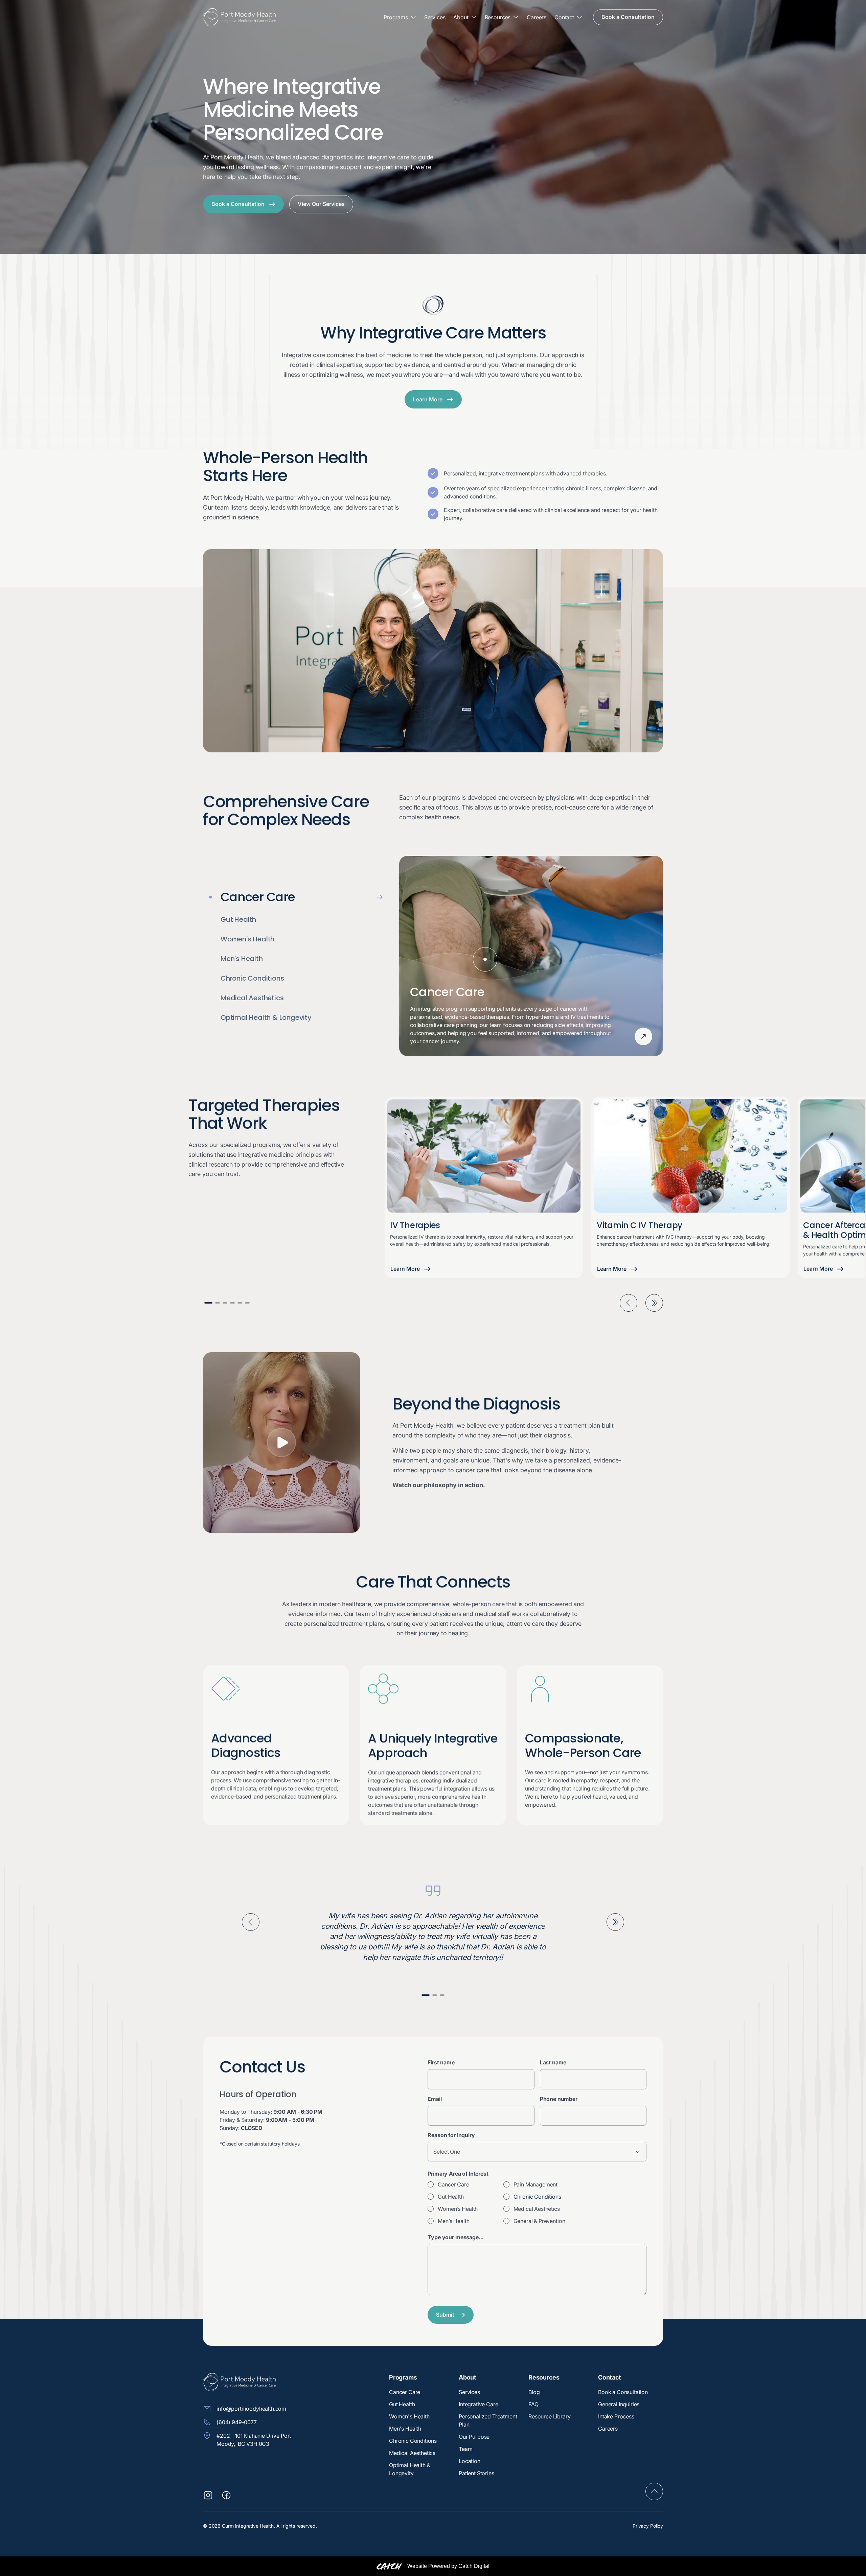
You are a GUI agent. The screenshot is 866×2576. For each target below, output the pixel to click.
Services (435, 17)
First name (441, 2062)
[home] (239, 17)
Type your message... (455, 2237)
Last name (553, 2062)
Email (435, 2099)
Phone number (559, 2099)
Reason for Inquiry (451, 2135)
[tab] (296, 897)
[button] (400, 17)
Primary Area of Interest (458, 2174)
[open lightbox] (281, 1443)
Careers (537, 17)
